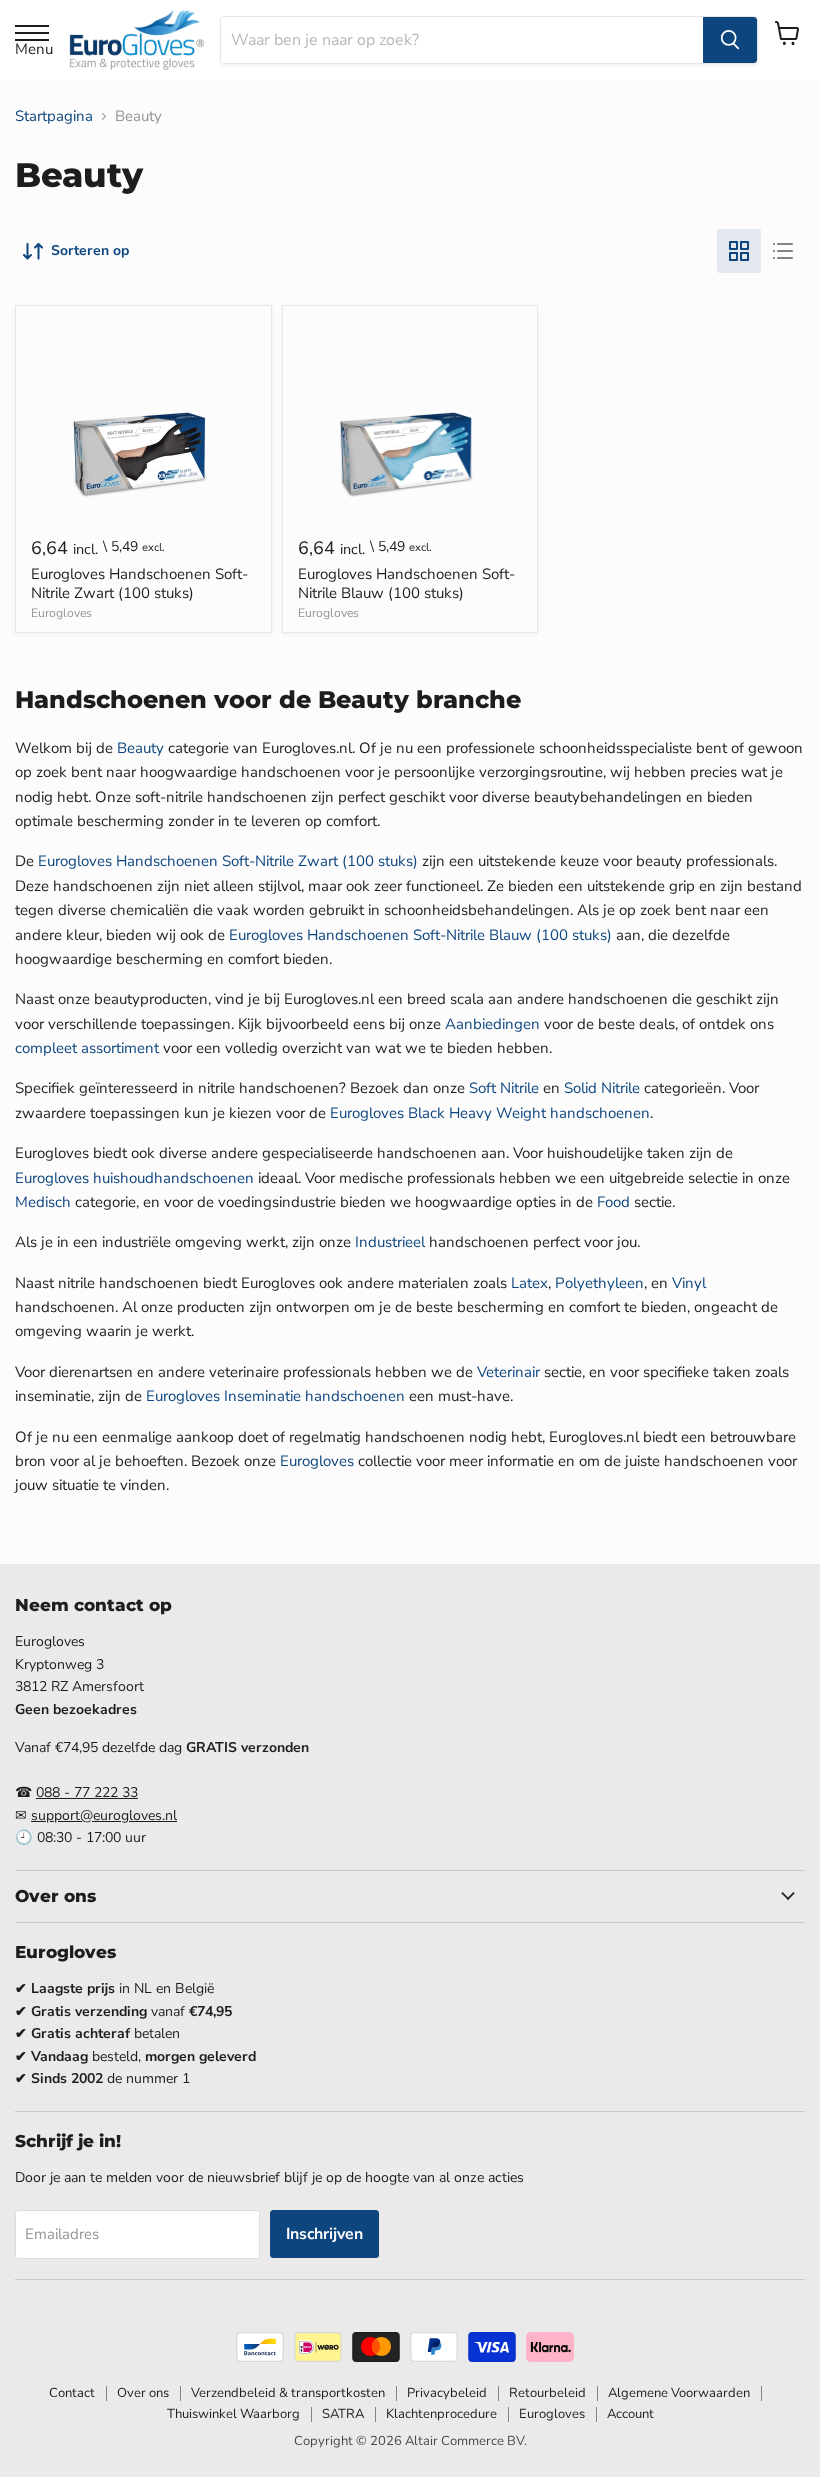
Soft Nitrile (504, 1088)
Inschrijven (324, 2234)
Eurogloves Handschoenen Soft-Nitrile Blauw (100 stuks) (406, 584)
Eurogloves (61, 613)
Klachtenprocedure (441, 2414)
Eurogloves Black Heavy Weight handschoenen (490, 1113)
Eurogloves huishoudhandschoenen (134, 1178)
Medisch (43, 1202)
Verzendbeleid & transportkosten (288, 2393)
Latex (529, 1283)
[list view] (783, 251)
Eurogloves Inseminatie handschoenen (275, 1396)
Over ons (143, 2393)
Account (630, 2414)
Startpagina (54, 116)
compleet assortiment (87, 1048)
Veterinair (508, 1372)
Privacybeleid (447, 2393)
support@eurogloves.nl (104, 1815)
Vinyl (689, 1283)
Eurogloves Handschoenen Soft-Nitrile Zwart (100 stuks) (139, 584)
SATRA (343, 2414)
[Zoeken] (730, 40)
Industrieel (390, 1242)
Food (613, 1202)
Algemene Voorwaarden (679, 2393)
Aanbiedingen (492, 1024)
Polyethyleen (599, 1283)
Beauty (140, 748)
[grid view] (739, 251)
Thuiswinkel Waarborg (233, 2414)
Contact (72, 2393)
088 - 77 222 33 (87, 1792)
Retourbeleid (547, 2393)
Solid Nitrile (602, 1088)
